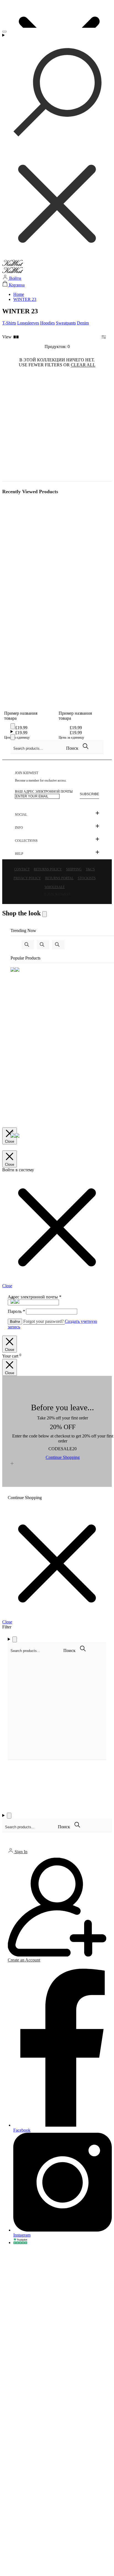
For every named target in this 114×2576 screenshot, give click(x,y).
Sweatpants (66, 323)
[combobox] (38, 748)
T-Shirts (9, 323)
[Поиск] (57, 146)
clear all (83, 365)
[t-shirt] (28, 945)
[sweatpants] (43, 945)
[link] (25, 1498)
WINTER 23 (25, 299)
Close (10, 1141)
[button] (15, 337)
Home (19, 294)
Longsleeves (28, 323)
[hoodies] (58, 945)
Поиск (73, 748)
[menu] (4, 32)
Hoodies (47, 323)
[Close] (13, 726)
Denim (83, 323)
